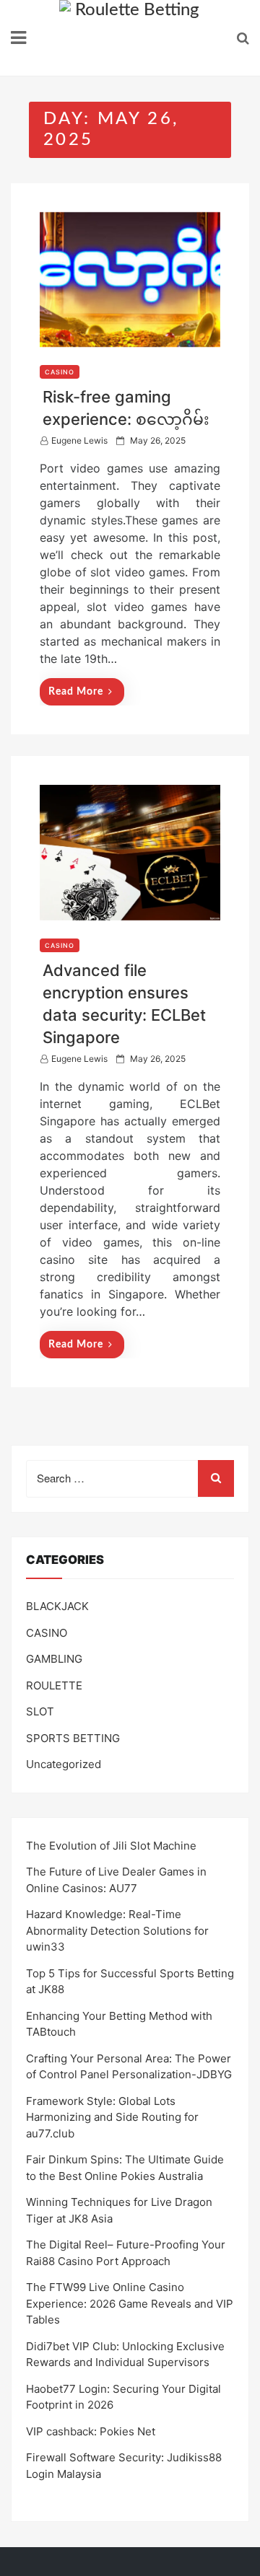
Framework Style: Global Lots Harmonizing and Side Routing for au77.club (112, 2117)
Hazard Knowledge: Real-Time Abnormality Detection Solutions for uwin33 (117, 1930)
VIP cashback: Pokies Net (91, 2431)
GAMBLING (54, 1659)
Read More (76, 692)
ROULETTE (54, 1685)
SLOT (40, 1711)
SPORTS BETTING (73, 1738)
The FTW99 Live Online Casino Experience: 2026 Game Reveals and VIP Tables (130, 2303)
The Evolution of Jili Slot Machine (111, 1846)
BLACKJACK (57, 1606)
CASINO (60, 372)
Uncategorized (64, 1764)
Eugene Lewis (79, 440)
